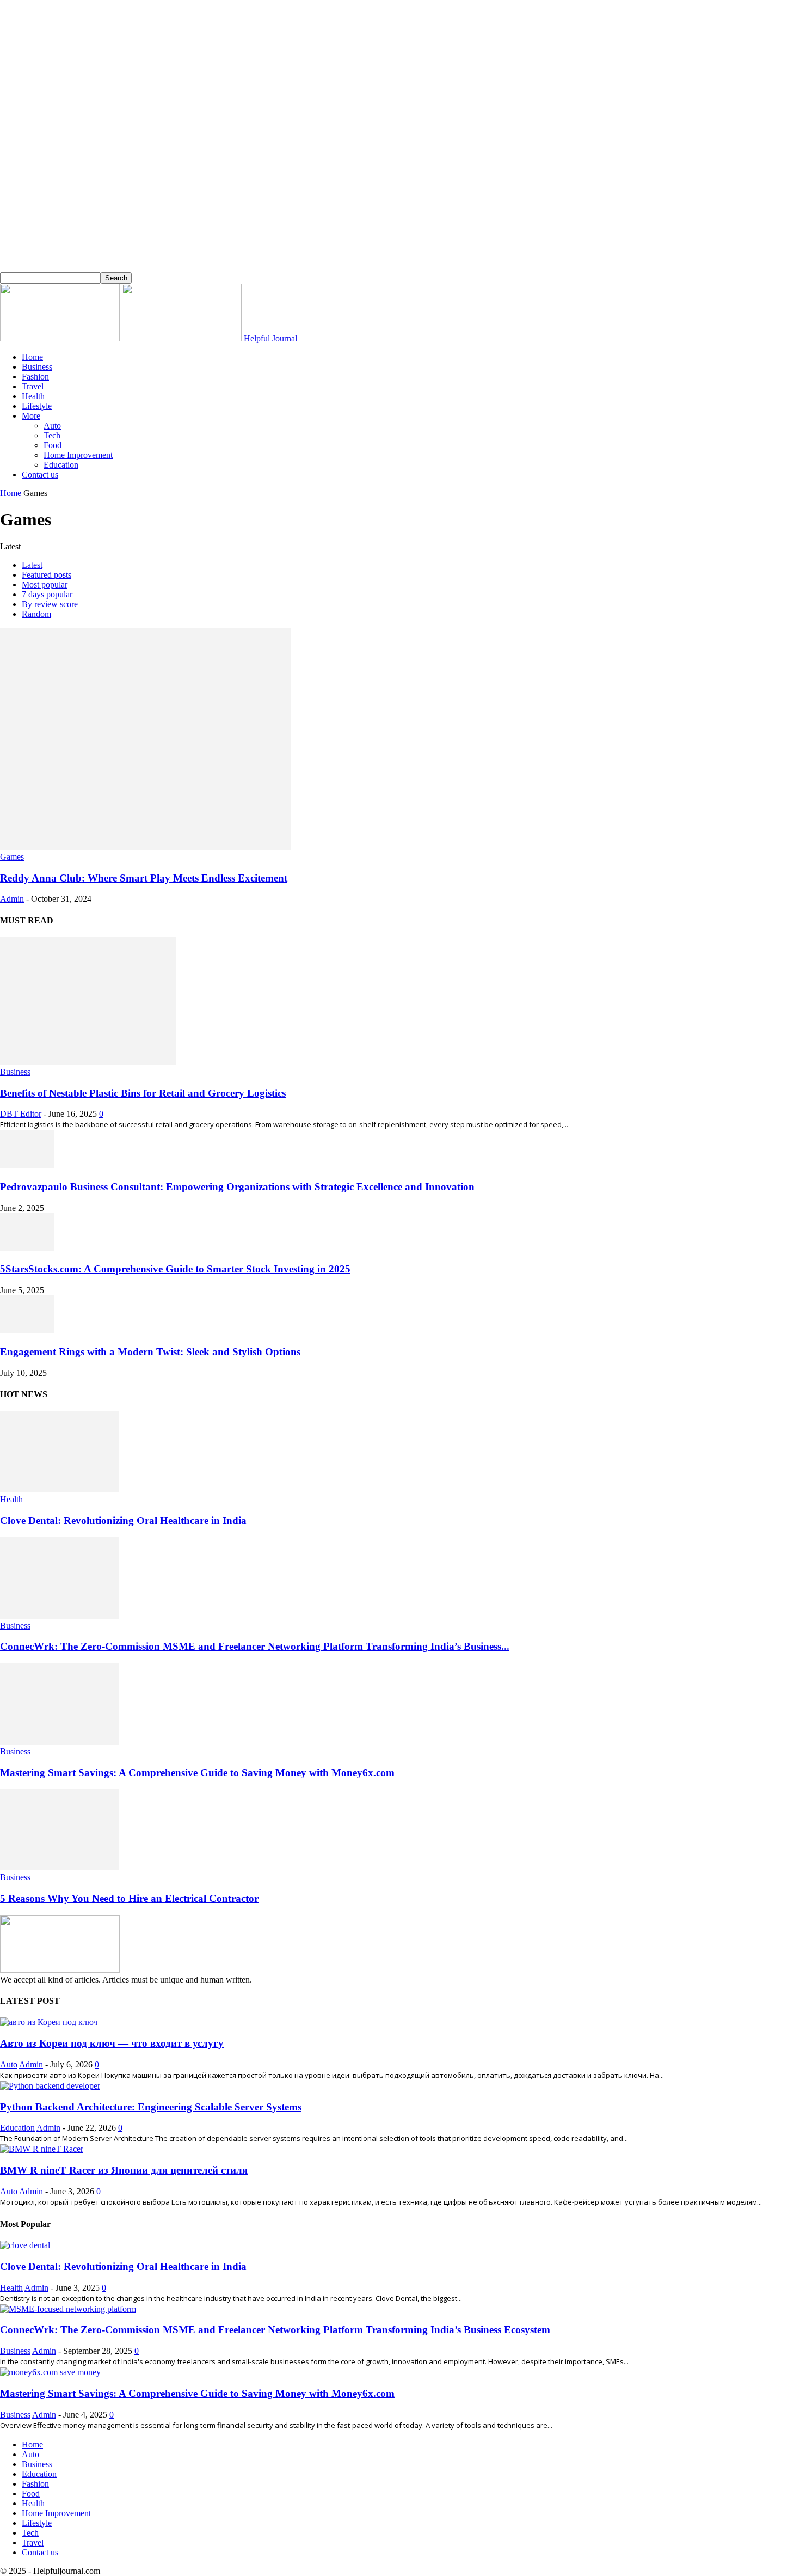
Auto (52, 426)
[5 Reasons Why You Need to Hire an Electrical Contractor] (59, 1867)
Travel (33, 386)
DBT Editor (21, 1114)
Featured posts (47, 575)
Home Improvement (78, 455)
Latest (32, 565)
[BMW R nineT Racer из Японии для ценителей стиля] (42, 2149)
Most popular (45, 585)
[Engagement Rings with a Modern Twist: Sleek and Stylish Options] (27, 1330)
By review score (50, 604)
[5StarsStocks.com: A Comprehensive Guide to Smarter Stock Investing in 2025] (27, 1248)
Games (12, 857)
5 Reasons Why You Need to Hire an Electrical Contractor (129, 1898)
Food (53, 445)
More (31, 416)
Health (33, 396)
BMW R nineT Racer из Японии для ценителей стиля (124, 2170)
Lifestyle (37, 406)
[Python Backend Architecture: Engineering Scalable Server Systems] (50, 2086)
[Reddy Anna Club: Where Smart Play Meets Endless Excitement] (145, 847)
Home (32, 357)
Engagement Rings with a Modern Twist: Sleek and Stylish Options (150, 1352)
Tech (52, 435)
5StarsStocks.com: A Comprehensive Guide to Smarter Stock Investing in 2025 (175, 1269)
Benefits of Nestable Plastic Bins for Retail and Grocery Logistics (143, 1093)
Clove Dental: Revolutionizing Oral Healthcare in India (123, 1520)
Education (61, 465)
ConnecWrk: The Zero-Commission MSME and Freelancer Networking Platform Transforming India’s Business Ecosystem (275, 2330)
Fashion (35, 377)
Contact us (40, 475)
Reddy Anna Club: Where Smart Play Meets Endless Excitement (144, 878)
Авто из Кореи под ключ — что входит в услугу (112, 2043)
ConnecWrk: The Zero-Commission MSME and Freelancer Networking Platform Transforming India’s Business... (255, 1646)
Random (36, 614)
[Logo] (61, 338)
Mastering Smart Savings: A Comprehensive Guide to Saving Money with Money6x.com (197, 1773)
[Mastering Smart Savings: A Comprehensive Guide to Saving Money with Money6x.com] (59, 1742)
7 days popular (47, 594)
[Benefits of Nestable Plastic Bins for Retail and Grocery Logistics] (88, 1062)
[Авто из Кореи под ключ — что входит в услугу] (49, 2022)
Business (37, 367)
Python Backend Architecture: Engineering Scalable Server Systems (151, 2107)
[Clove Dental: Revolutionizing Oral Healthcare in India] (59, 1489)
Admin (12, 899)
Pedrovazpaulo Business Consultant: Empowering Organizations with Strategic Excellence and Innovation (237, 1187)
